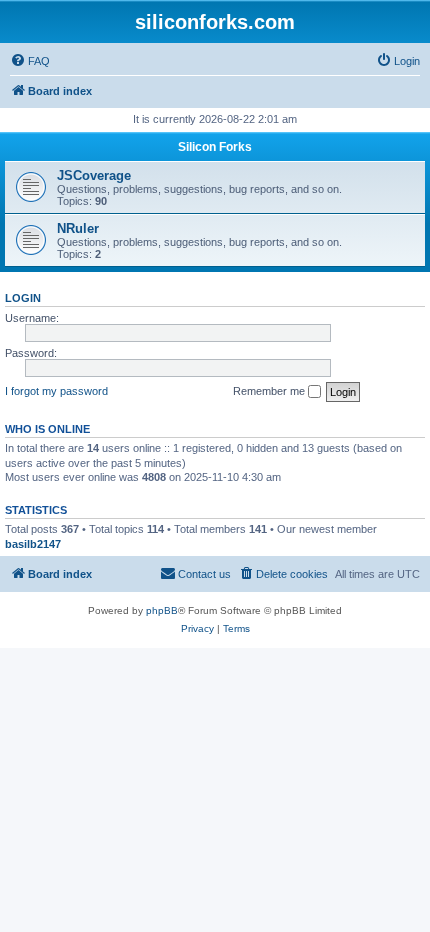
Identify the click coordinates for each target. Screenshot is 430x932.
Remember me (270, 391)
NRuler (78, 228)
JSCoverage (94, 175)
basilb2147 (33, 544)
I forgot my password (56, 391)
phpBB (162, 610)
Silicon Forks (215, 147)
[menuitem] (30, 61)
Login (23, 298)
